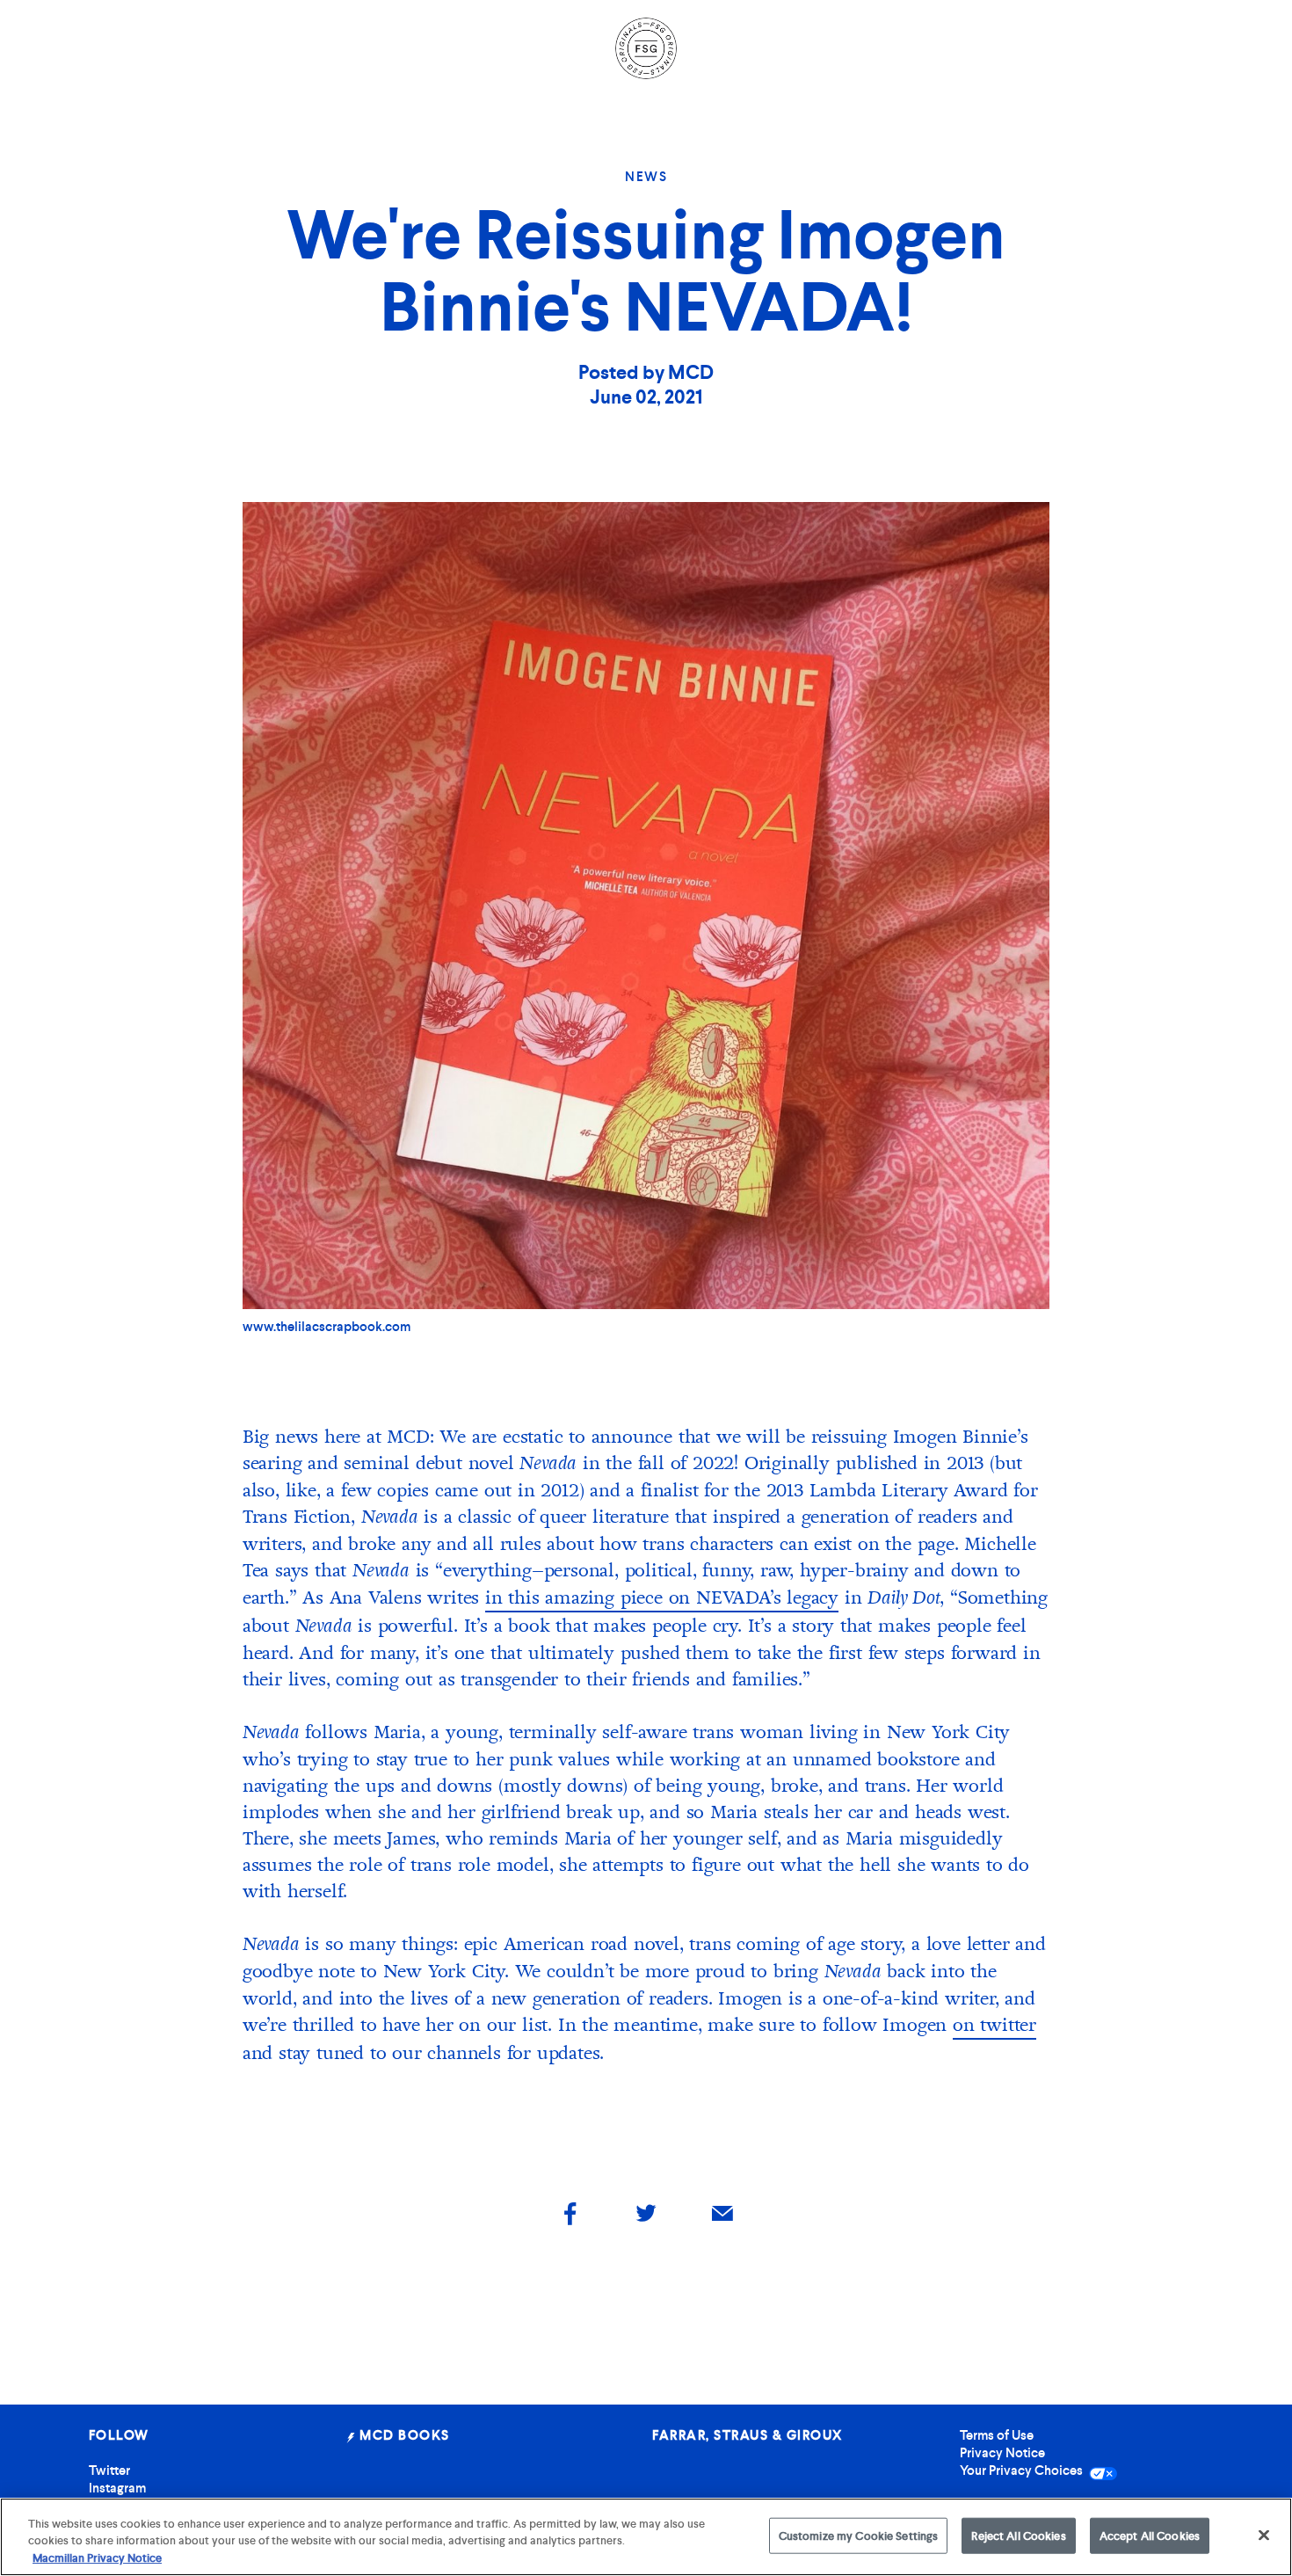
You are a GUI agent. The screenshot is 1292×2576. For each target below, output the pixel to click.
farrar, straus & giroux (748, 2435)
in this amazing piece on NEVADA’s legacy (662, 1597)
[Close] (1264, 2535)
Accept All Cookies (1150, 2535)
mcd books (403, 2435)
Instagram (117, 2488)
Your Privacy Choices (1023, 2470)
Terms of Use (997, 2435)
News (646, 177)
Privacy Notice (1002, 2453)
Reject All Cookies (1018, 2535)
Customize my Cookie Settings (859, 2535)
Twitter (109, 2470)
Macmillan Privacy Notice (97, 2558)
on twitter (994, 2025)
